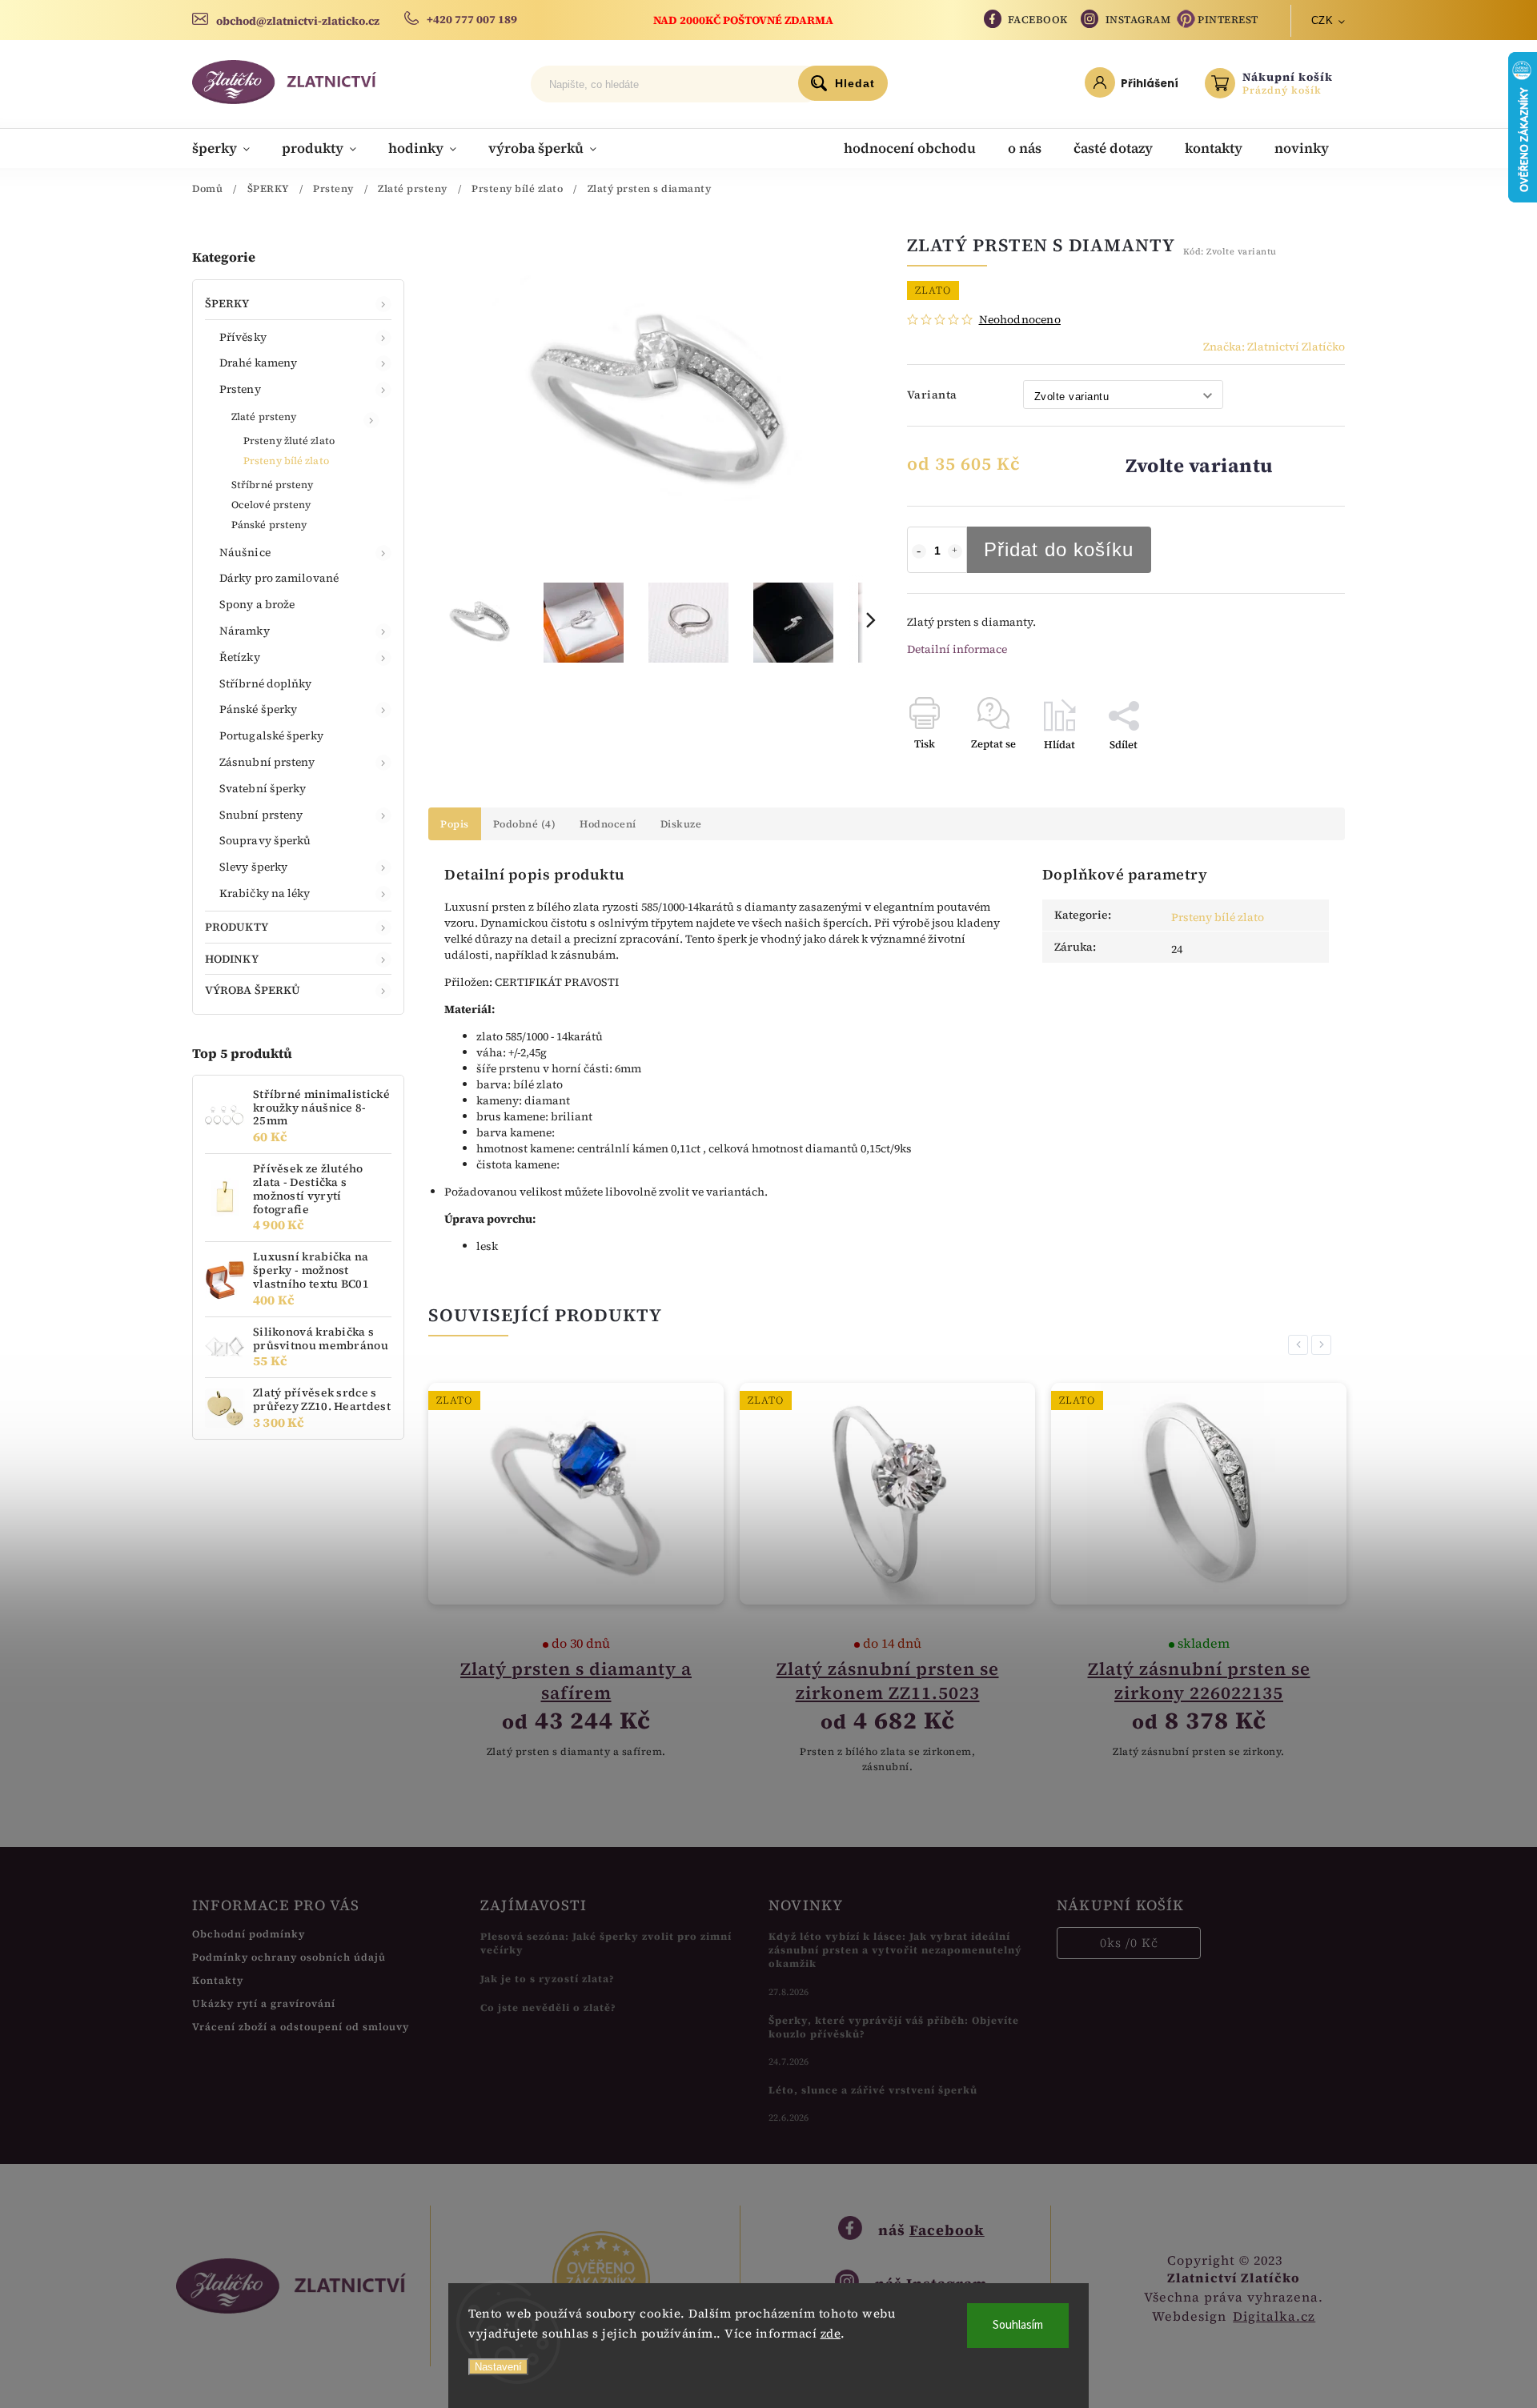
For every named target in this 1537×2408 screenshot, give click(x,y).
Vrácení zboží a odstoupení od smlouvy (301, 2027)
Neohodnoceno (1020, 319)
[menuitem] (229, 148)
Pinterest (1228, 20)
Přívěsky (243, 337)
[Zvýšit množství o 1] (955, 551)
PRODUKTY (237, 927)
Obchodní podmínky (249, 1934)
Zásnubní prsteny (267, 762)
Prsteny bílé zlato (286, 461)
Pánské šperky (258, 709)
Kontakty (218, 1980)
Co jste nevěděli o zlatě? (548, 2007)
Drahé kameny (258, 363)
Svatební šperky (263, 788)
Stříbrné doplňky (266, 683)
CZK (1322, 20)
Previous (1301, 1345)
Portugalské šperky (271, 735)
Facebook (1038, 20)
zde (831, 2333)
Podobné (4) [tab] (525, 824)
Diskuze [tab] (681, 824)
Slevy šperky (253, 867)
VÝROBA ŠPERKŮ (253, 990)
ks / (1129, 1943)
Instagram (1138, 20)
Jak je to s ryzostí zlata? (548, 1979)
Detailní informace (957, 649)
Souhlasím (1018, 2325)
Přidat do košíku (1059, 549)
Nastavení (498, 2367)
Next (1324, 1345)
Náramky (245, 631)
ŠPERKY (227, 303)
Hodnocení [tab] (608, 824)
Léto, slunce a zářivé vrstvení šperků (873, 2090)
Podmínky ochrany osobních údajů (289, 1957)
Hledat (855, 83)
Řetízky (240, 657)
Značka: (1274, 347)
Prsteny (240, 389)
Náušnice (245, 552)
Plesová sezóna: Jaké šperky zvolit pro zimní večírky (606, 1943)
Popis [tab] (455, 824)
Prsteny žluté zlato (289, 441)
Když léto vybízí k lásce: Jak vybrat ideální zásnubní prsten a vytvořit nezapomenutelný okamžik (895, 1950)
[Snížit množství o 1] (919, 551)
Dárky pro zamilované (279, 578)
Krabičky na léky (265, 893)
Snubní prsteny (261, 815)
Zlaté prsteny (264, 417)
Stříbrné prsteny (273, 485)
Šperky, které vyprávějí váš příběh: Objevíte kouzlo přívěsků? (894, 2027)
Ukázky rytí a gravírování (264, 2003)
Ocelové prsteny (271, 505)
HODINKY (232, 959)
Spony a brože (257, 604)
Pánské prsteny (269, 525)
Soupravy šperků (265, 840)
